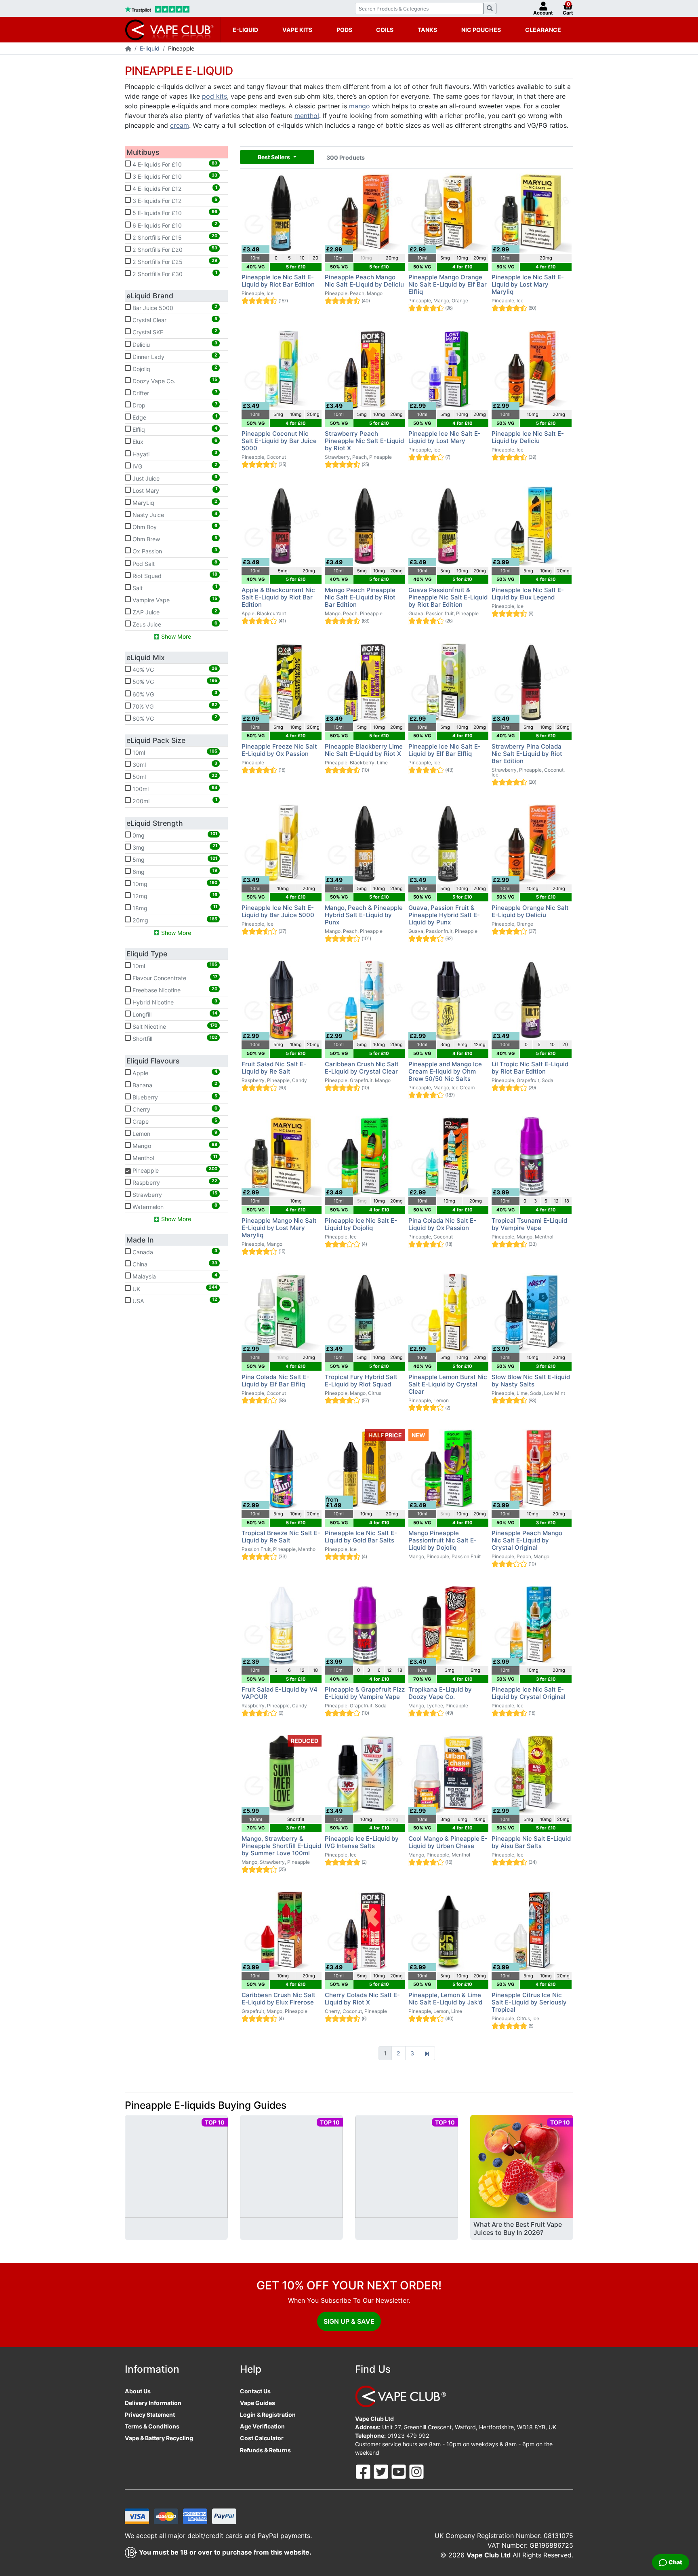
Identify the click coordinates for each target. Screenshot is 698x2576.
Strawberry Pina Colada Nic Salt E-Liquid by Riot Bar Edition (527, 754)
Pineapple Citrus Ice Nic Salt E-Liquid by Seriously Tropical (529, 2002)
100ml (174, 789)
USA (174, 1300)
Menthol (174, 1158)
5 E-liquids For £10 (174, 213)
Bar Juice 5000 (174, 308)
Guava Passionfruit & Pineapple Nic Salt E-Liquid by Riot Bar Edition (448, 597)
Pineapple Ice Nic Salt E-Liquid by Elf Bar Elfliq (445, 750)
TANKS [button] (427, 30)
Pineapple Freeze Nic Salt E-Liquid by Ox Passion (279, 750)
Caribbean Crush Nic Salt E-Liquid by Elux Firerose (279, 1999)
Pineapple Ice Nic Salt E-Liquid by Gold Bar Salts (361, 1537)
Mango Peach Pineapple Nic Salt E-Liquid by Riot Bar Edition (360, 597)
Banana (174, 1084)
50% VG (174, 681)
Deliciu (174, 344)
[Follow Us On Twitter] (382, 2471)
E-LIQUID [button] (245, 30)
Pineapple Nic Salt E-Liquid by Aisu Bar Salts (531, 1842)
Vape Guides (258, 2403)
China (174, 1264)
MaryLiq (174, 502)
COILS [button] (385, 30)
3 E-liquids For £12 (174, 200)
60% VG (174, 694)
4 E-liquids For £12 (174, 188)
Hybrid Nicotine (174, 1002)
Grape (174, 1121)
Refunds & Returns (265, 2450)
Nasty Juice (174, 515)
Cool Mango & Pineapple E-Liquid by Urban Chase (448, 1842)
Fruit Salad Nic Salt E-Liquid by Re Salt (274, 1068)
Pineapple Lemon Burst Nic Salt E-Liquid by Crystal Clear (448, 1384)
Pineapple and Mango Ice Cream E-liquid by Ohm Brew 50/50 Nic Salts (445, 1071)
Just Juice (174, 478)
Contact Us (255, 2391)
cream (180, 125)
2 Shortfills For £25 (174, 262)
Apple (174, 1072)
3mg (174, 847)
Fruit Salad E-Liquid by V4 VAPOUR (280, 1693)
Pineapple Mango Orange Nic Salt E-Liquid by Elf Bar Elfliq (448, 284)
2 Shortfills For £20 (174, 249)
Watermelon (174, 1206)
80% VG (174, 718)
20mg (174, 920)
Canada (174, 1252)
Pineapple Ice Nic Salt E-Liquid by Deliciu (528, 437)
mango (360, 106)
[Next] (427, 2053)
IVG (174, 466)
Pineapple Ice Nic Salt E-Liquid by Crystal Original (529, 1693)
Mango (174, 1146)
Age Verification (262, 2426)
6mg (174, 871)
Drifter (174, 393)
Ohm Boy (174, 527)
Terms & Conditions (152, 2426)
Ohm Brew (174, 539)
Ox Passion (174, 551)
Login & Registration (268, 2415)
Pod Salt (174, 563)
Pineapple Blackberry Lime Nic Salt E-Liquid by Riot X (364, 750)
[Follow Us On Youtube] (399, 2471)
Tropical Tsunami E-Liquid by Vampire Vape (529, 1224)
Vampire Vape (174, 599)
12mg (174, 896)
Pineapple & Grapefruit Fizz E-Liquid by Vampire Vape (365, 1693)
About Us (138, 2391)
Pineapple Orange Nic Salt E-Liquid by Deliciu (530, 911)
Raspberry (174, 1182)
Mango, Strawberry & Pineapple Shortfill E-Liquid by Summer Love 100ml (281, 1846)
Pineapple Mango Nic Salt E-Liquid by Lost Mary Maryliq (279, 1228)
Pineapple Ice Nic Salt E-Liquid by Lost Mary (445, 437)
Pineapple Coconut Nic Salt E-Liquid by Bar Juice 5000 (279, 441)
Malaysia (174, 1276)
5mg (174, 859)
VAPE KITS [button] (297, 30)
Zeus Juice (174, 624)
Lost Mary (174, 490)
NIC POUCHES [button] (481, 30)
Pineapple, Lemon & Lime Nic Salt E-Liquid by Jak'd (445, 1999)
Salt (174, 587)
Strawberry (174, 1194)
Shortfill (174, 1038)
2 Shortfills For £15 (174, 237)
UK (174, 1288)
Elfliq (174, 429)
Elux (174, 441)
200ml (174, 801)
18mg (174, 908)
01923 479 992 (408, 2436)
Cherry (174, 1109)
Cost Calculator (262, 2438)
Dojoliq (174, 368)
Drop (174, 405)
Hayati (174, 454)
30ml (174, 764)
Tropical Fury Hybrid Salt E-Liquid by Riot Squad (361, 1381)
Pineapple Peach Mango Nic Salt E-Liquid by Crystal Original (527, 1540)
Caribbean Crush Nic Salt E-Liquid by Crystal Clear (362, 1068)
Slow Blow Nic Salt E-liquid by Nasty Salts (531, 1381)
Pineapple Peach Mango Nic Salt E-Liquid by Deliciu (364, 281)
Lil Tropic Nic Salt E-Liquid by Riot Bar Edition (530, 1068)
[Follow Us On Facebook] (364, 2471)
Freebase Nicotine (174, 990)
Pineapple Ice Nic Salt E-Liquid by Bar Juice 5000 (278, 911)
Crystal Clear (174, 320)
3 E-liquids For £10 (174, 176)
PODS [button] (344, 30)
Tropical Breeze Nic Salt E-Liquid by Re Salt (281, 1537)
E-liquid (150, 48)
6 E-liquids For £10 (174, 225)
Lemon (174, 1133)
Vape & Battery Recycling (159, 2438)
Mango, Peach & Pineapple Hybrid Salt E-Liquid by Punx (364, 915)
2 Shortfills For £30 (174, 274)
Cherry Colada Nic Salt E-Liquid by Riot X (362, 1999)
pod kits (214, 96)
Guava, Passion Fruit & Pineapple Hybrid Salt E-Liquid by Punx (444, 915)
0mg (174, 835)
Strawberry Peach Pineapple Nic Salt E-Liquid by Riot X (364, 441)
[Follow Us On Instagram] (416, 2471)
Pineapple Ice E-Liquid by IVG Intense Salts (362, 1842)
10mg (174, 884)
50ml (174, 776)
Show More (175, 636)
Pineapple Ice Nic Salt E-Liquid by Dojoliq (361, 1224)
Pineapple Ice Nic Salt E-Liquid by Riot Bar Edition (278, 281)
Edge (174, 417)
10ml (174, 752)
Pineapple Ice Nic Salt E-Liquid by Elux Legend (528, 594)
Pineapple (171, 1170)
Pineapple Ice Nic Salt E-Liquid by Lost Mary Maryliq (528, 284)
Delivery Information (153, 2403)
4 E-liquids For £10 (174, 164)
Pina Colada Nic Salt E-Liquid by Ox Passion (442, 1224)
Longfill (174, 1014)
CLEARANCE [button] (543, 30)
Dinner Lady (174, 356)
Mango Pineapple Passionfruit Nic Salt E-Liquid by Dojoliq (443, 1540)
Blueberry (174, 1097)
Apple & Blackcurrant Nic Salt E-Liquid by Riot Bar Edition (278, 597)
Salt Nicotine (174, 1026)
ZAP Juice (174, 612)
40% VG (174, 669)
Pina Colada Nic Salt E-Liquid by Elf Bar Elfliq (275, 1381)
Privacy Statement (150, 2415)
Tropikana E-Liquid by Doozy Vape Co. (440, 1693)
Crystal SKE (174, 332)
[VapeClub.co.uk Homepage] (128, 49)
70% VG (174, 706)
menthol (307, 116)
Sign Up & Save (349, 2321)
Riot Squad (174, 575)
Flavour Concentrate (174, 978)
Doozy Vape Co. (174, 380)
